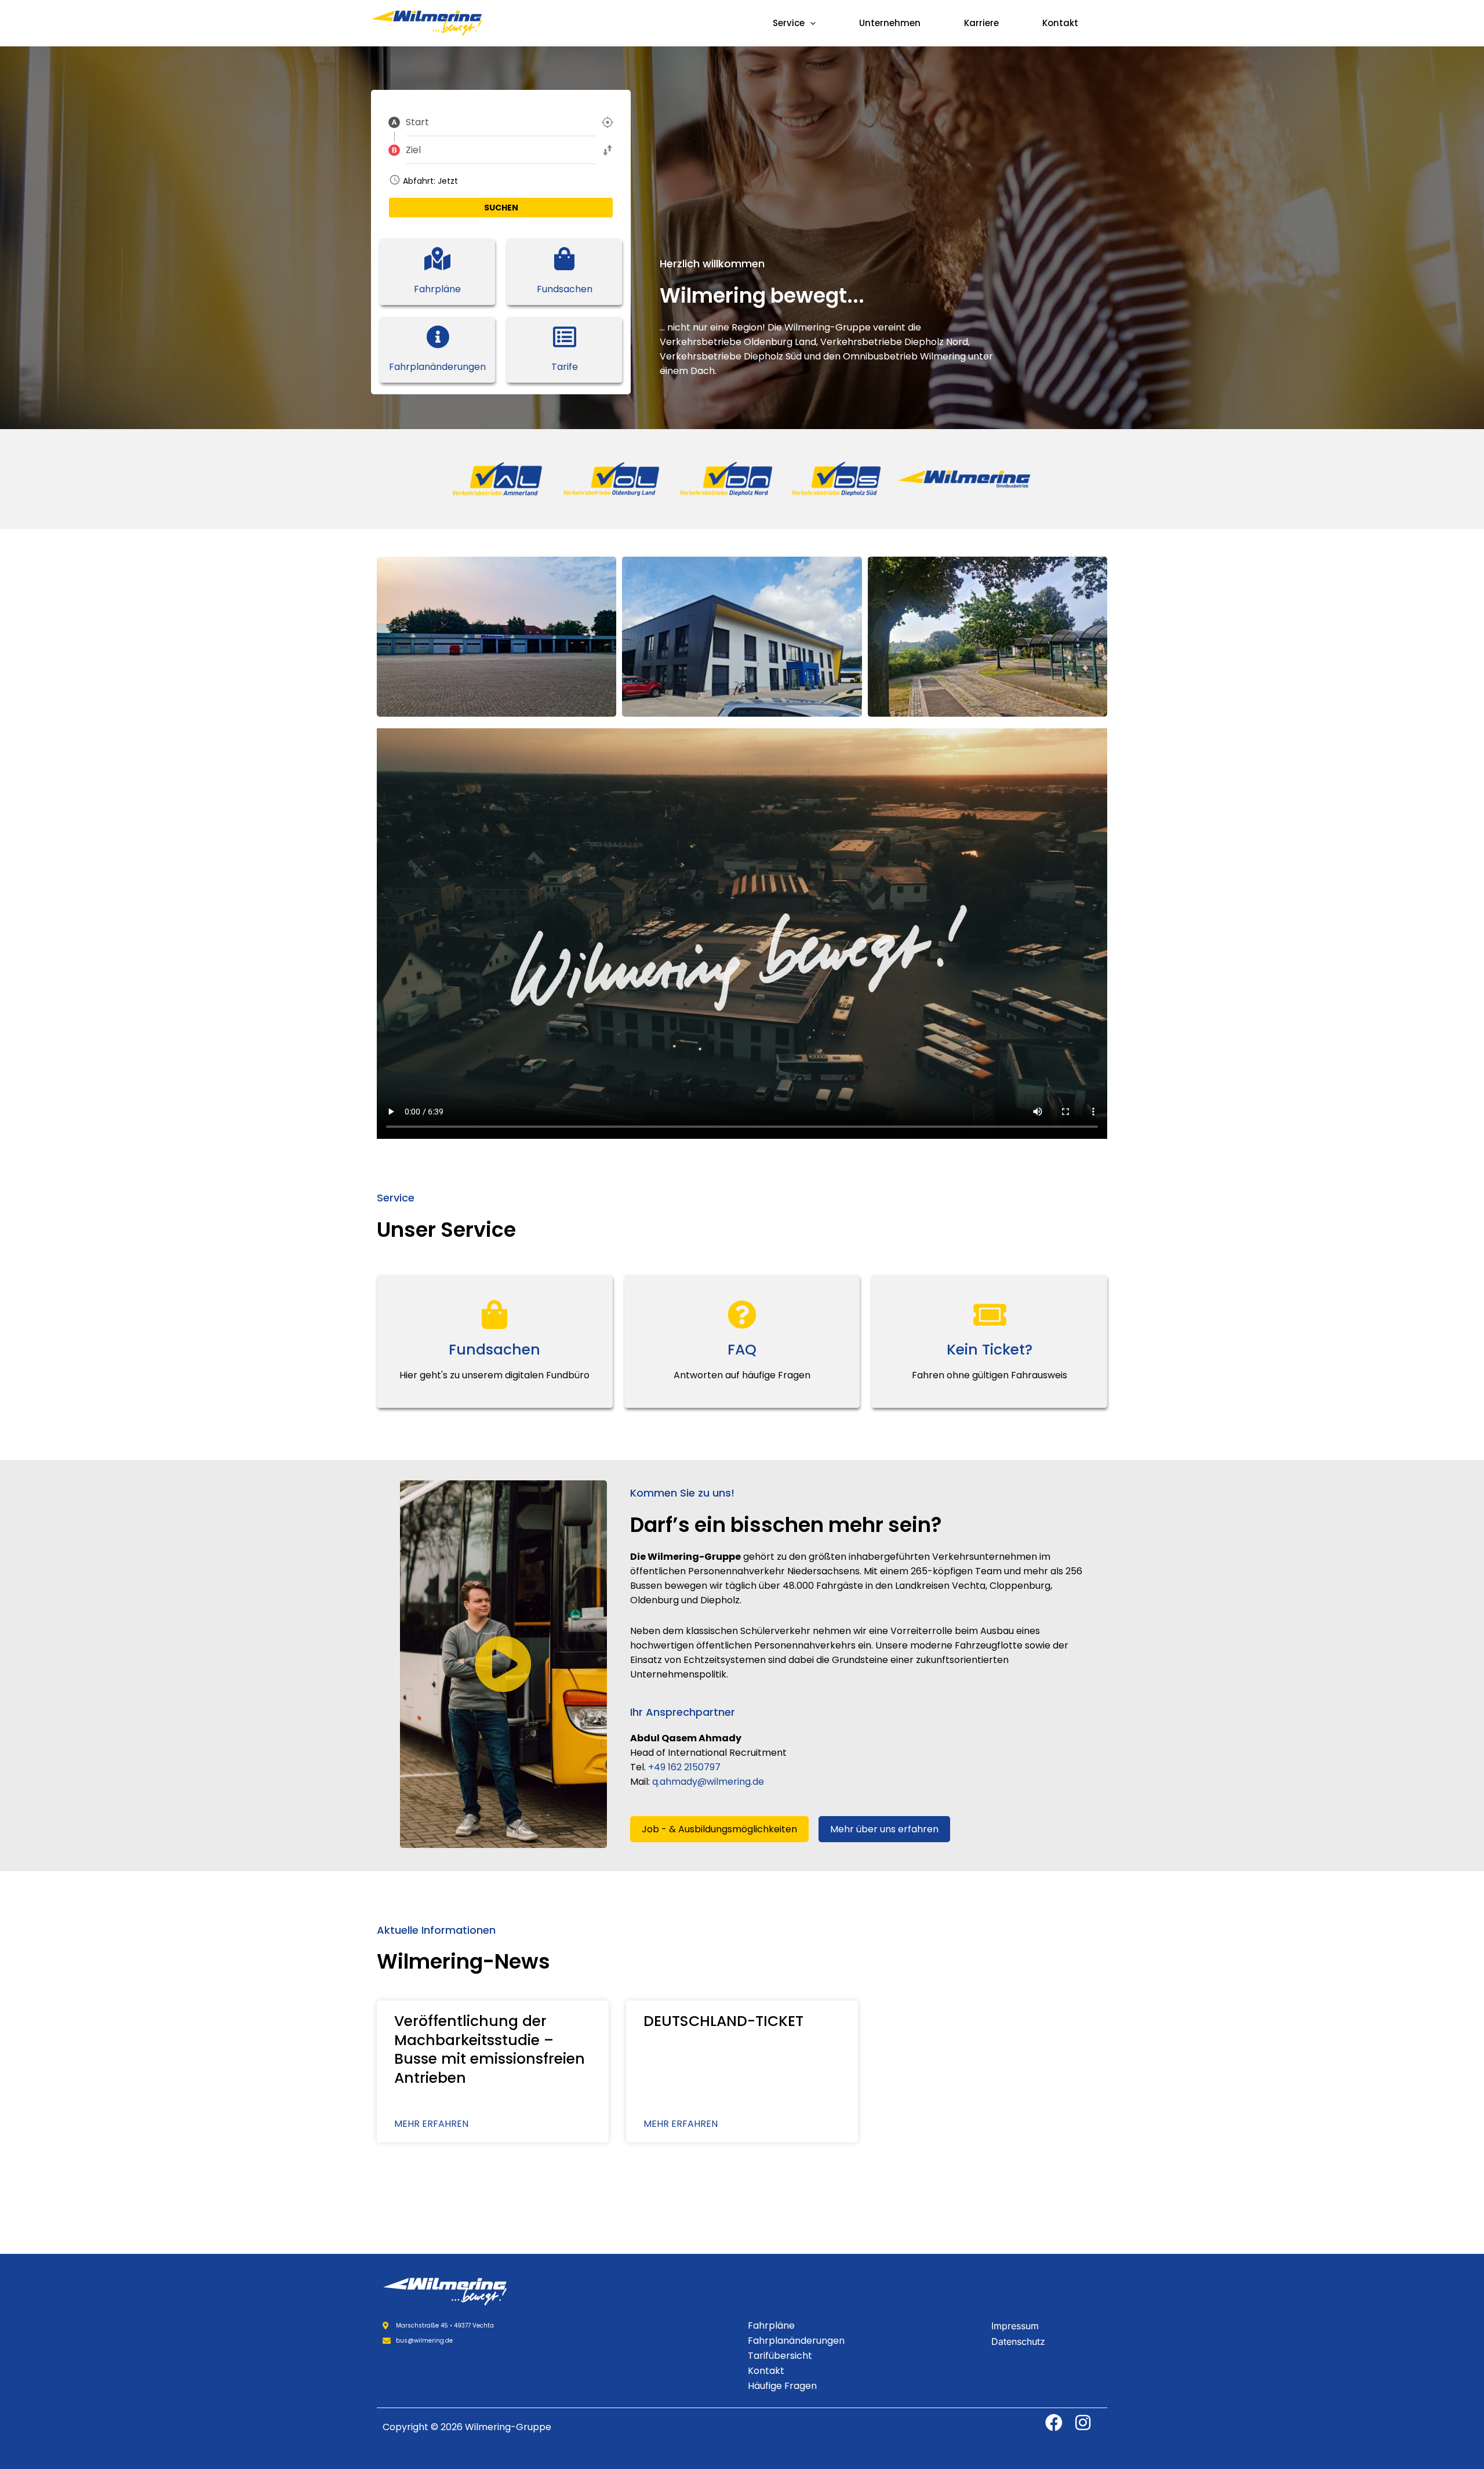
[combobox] (501, 122)
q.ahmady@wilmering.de (708, 1782)
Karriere (981, 23)
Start (417, 123)
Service (789, 23)
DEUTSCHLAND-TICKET (723, 2021)
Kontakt (1060, 23)
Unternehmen (890, 23)
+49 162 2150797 (684, 1767)
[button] (810, 23)
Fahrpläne (771, 2325)
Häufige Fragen (782, 2386)
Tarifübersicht (780, 2356)
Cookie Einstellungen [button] (1038, 2357)
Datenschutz (1018, 2341)
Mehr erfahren (431, 2124)
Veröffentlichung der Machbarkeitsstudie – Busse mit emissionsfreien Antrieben (490, 2049)
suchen (501, 208)
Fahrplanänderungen (796, 2341)
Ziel (413, 150)
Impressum (1015, 2326)
